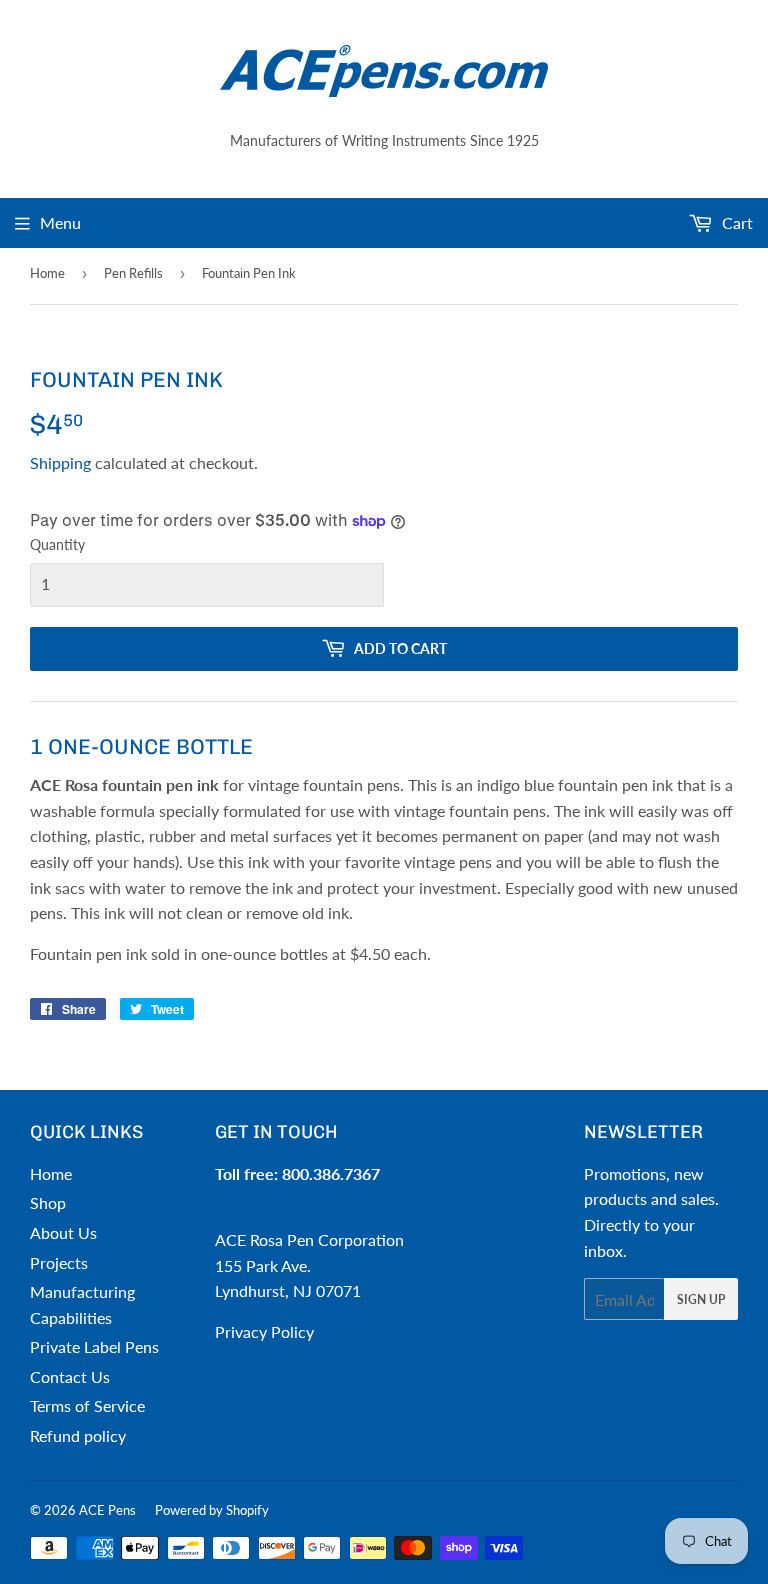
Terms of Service (87, 1405)
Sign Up (701, 1299)
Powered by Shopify (212, 1510)
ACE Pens (107, 1510)
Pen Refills (133, 273)
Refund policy (78, 1435)
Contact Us (70, 1376)
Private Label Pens (94, 1346)
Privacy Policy (264, 1331)
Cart (735, 222)
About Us (63, 1232)
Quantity (57, 544)
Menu (60, 222)
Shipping (60, 462)
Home (47, 273)
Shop (48, 1202)
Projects (59, 1262)
